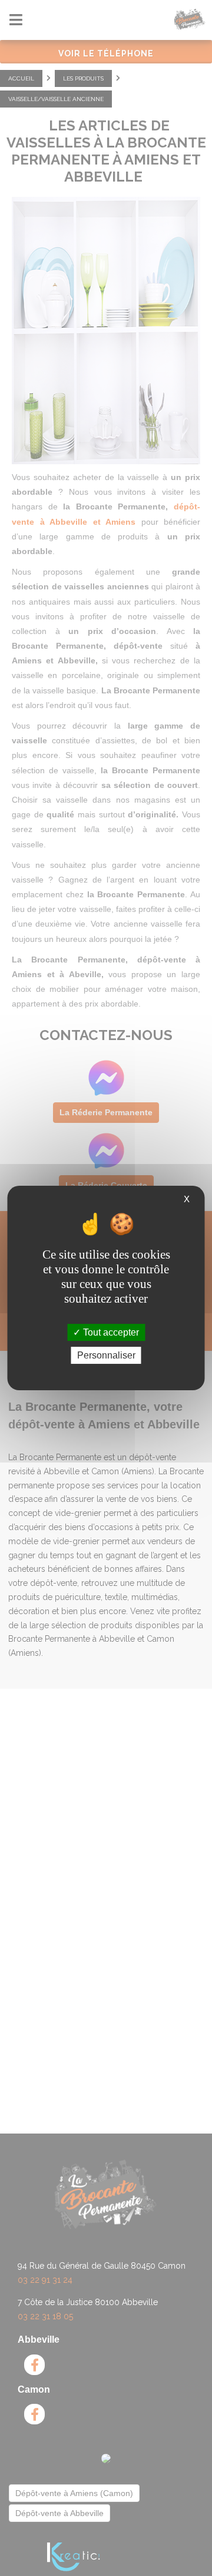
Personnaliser (106, 1355)
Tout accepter (110, 1332)
